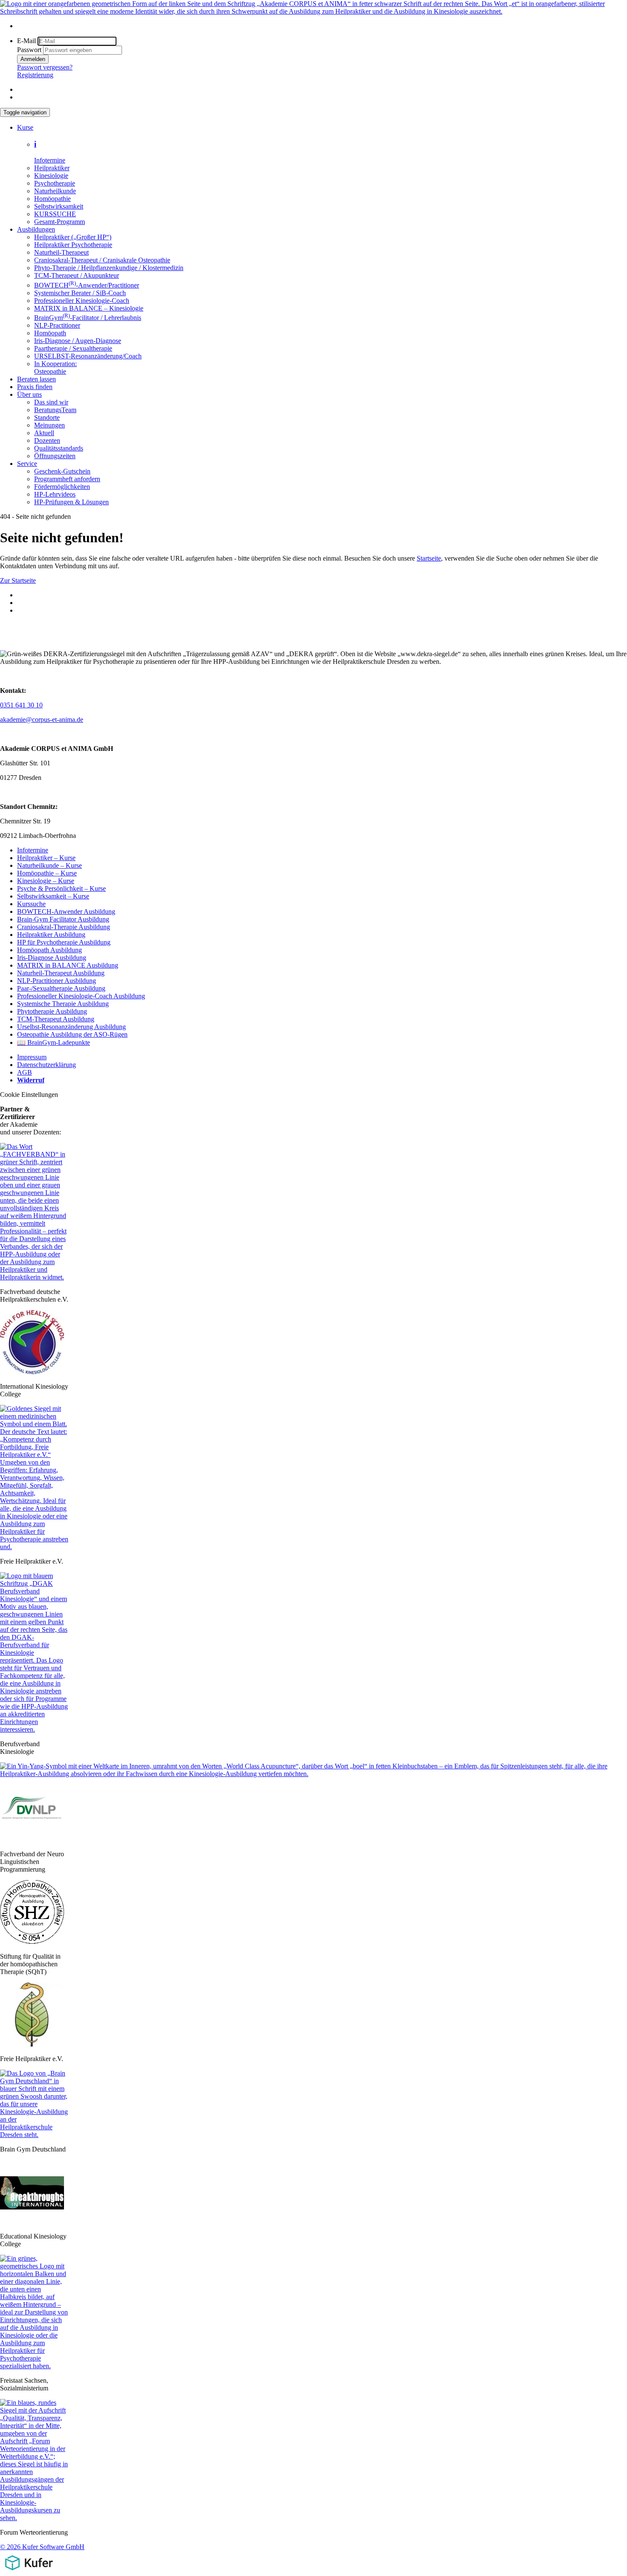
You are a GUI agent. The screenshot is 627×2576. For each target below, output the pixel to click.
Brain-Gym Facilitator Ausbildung (63, 919)
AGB (25, 1072)
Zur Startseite (18, 580)
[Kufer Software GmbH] (29, 2572)
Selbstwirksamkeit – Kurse (53, 896)
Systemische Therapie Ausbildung (63, 1004)
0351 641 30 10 (21, 705)
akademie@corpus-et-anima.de (42, 720)
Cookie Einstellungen (29, 1095)
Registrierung (35, 75)
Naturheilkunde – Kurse (49, 865)
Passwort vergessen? (45, 67)
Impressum (32, 1057)
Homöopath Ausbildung (49, 950)
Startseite (429, 558)
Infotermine (33, 850)
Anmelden (33, 59)
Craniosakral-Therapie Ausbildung (64, 927)
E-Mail (26, 41)
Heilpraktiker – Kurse (46, 858)
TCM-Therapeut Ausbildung (56, 1019)
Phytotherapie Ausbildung (52, 1011)
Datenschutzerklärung (46, 1065)
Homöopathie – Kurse (47, 873)
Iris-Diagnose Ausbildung (52, 958)
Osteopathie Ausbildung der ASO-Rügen (72, 1034)
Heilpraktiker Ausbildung (51, 935)
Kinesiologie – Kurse (46, 881)
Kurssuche (31, 904)
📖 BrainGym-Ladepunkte (54, 1042)
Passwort (29, 50)
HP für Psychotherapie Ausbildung (64, 942)
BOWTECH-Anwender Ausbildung (66, 911)
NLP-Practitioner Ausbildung (57, 981)
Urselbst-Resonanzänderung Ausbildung (71, 1027)
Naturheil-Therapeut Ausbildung (61, 973)
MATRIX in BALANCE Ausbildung (68, 965)
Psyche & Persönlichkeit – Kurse (61, 888)
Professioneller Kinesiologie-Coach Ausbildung (81, 996)
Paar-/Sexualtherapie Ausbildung (61, 988)
